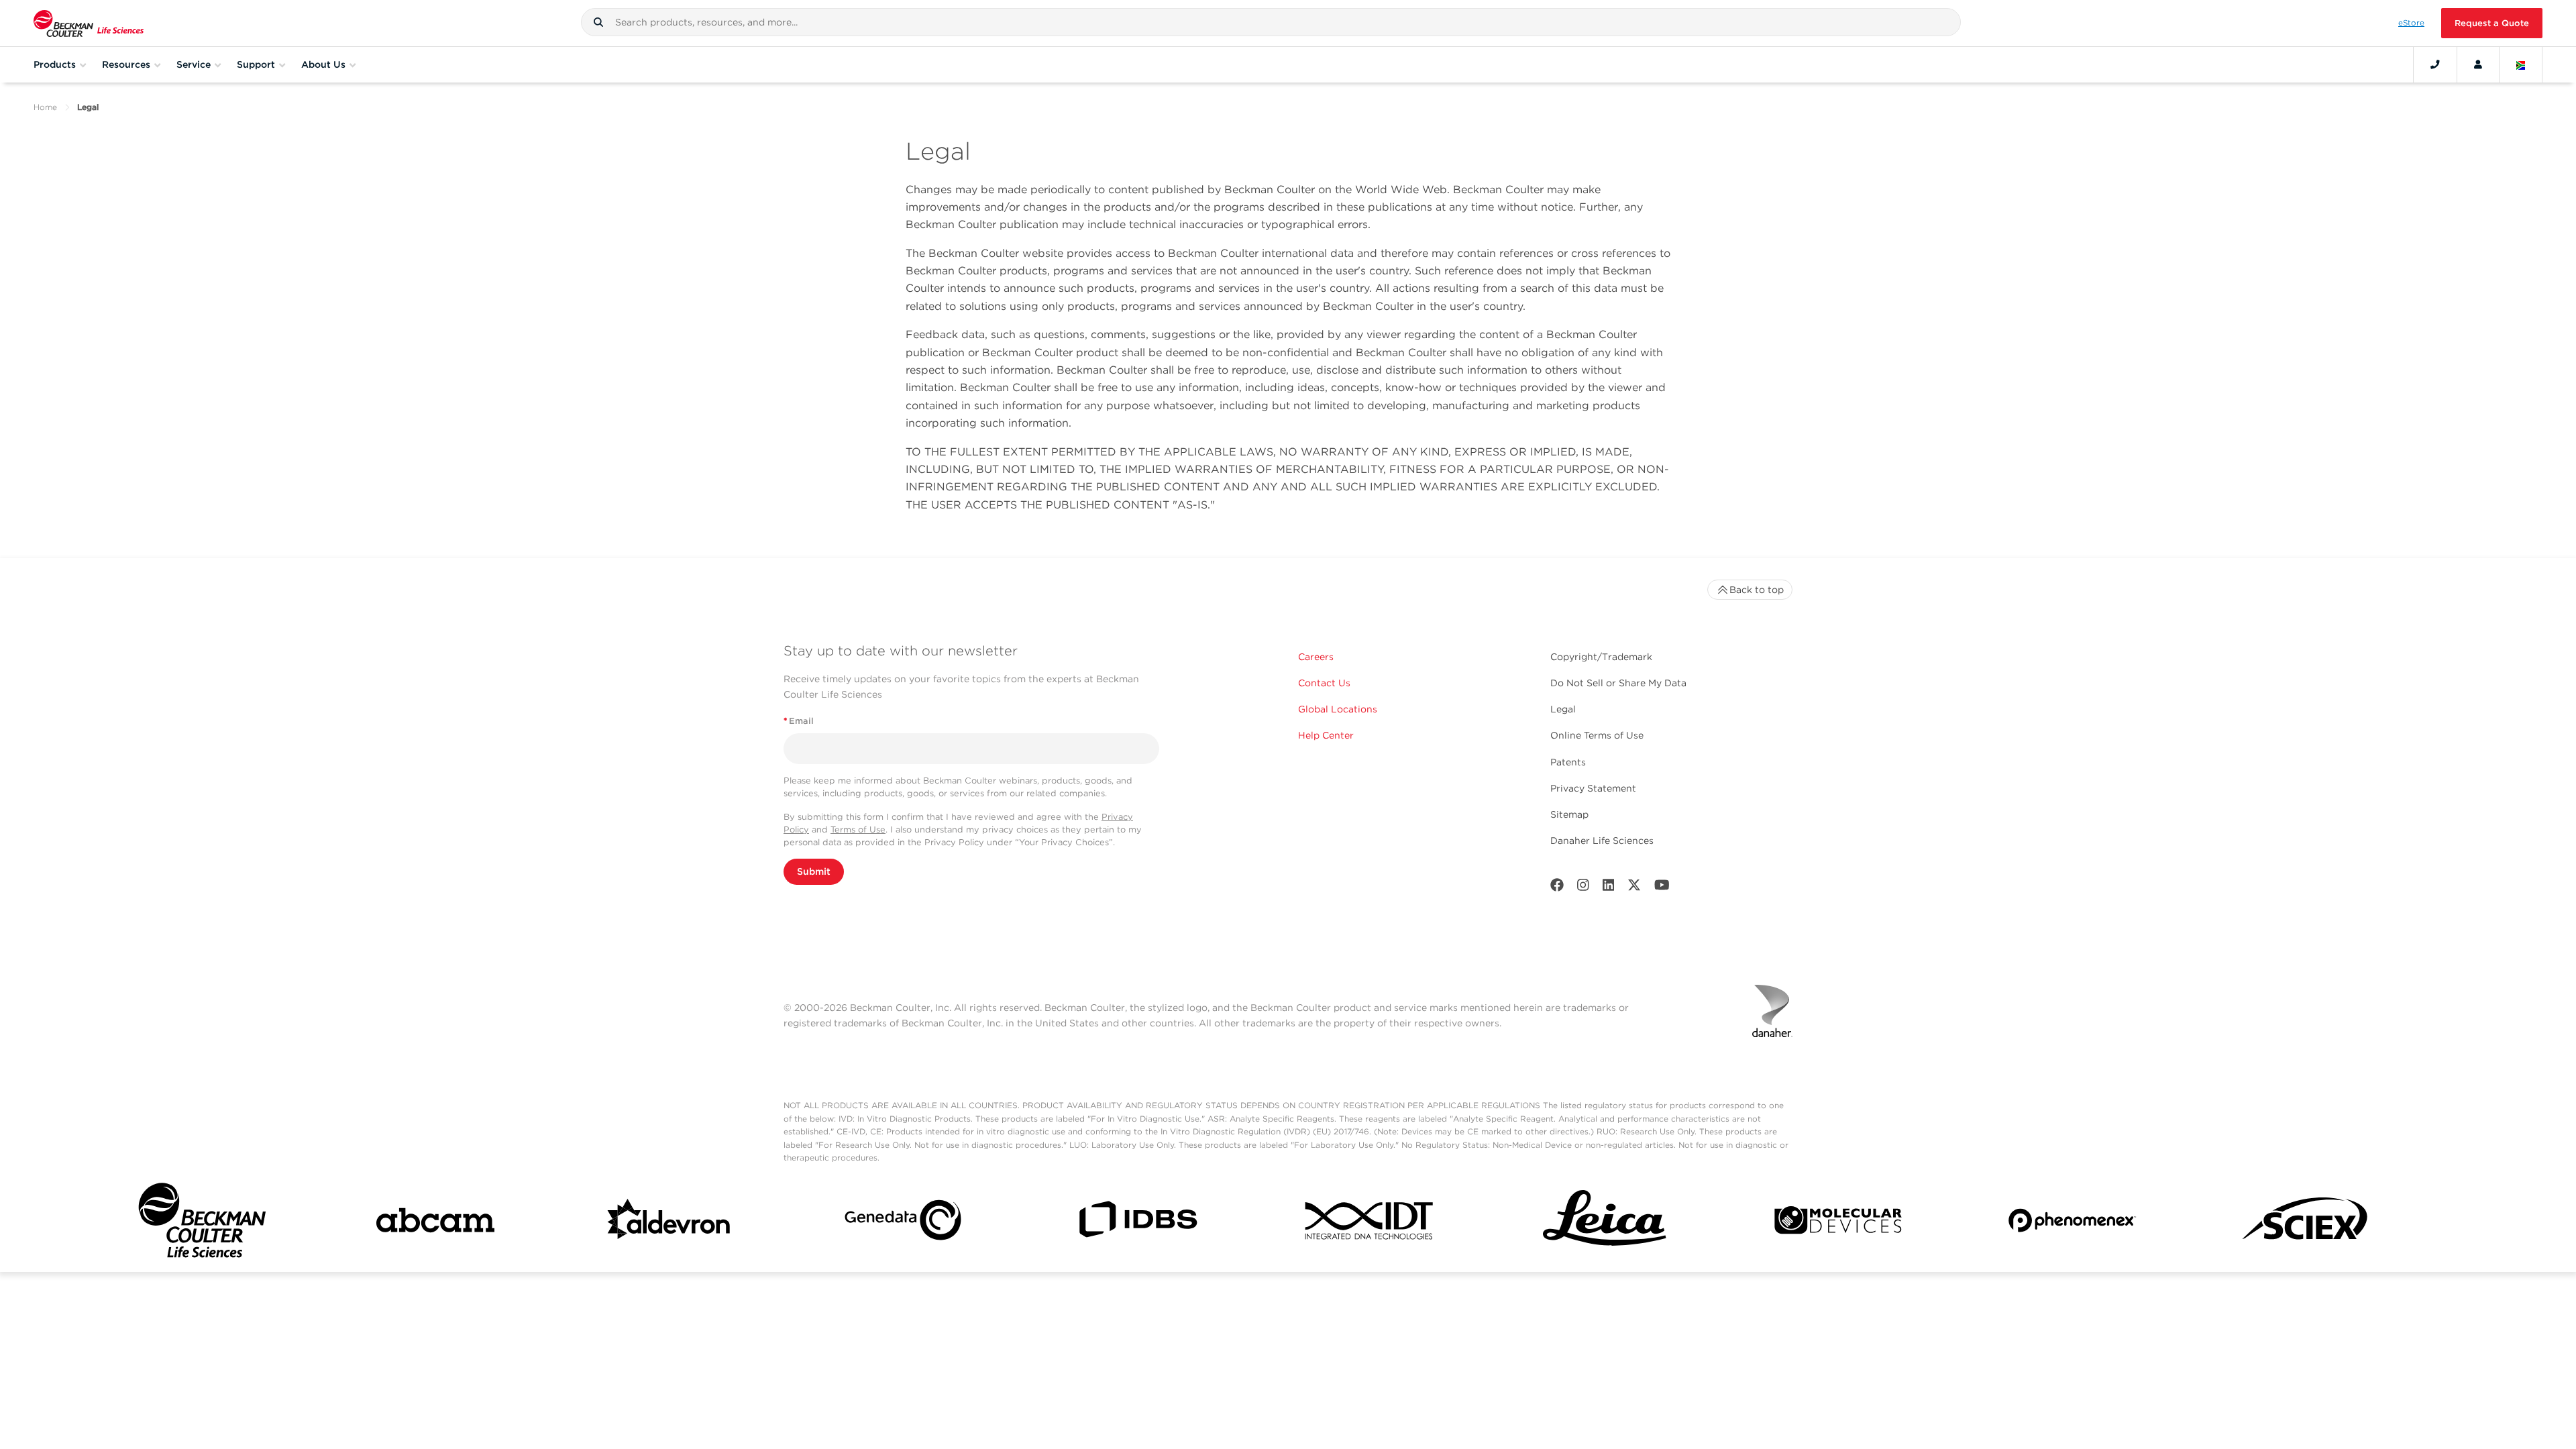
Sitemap (1569, 814)
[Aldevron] (669, 1223)
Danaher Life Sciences (1602, 841)
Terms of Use (858, 829)
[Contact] (2435, 64)
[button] (598, 22)
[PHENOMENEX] (2072, 1223)
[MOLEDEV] (1838, 1223)
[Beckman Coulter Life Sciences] (89, 23)
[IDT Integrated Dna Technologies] (1371, 1223)
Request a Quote (2492, 23)
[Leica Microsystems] (1605, 1223)
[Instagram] (1583, 888)
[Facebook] (1557, 888)
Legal (1563, 709)
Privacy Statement (1593, 788)
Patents (1568, 762)
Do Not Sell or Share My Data (1618, 683)
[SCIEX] (2306, 1223)
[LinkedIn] (1609, 888)
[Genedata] (903, 1223)
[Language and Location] (2521, 64)
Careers (1316, 657)
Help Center (1326, 735)
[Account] (2478, 64)
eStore (2411, 23)
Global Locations (1338, 709)
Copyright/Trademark (1601, 657)
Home (45, 107)
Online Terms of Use (1597, 735)
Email (799, 721)
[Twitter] (1634, 888)
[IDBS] (1137, 1223)
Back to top (1757, 590)
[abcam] (435, 1223)
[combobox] (1271, 22)
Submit (814, 871)
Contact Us (1324, 683)
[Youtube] (1662, 888)
